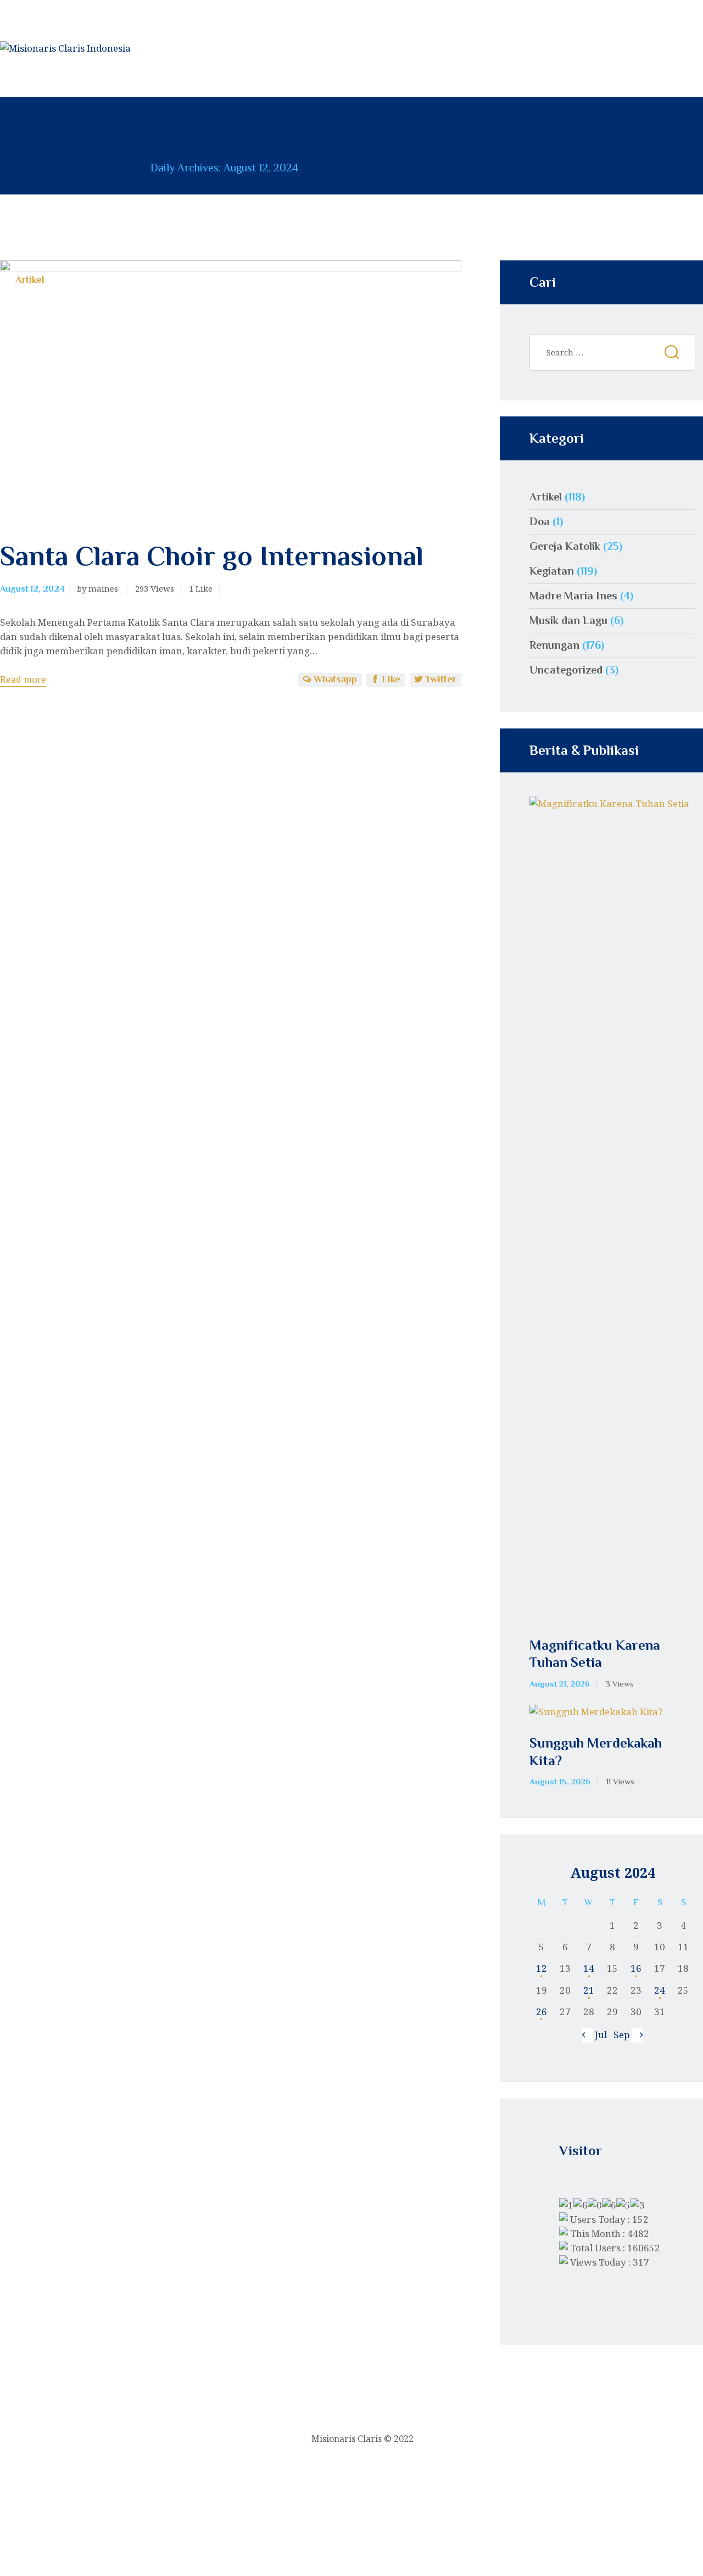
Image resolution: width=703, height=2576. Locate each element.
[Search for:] (612, 352)
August (112, 168)
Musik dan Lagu (568, 620)
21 (589, 1990)
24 (660, 1990)
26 (542, 2012)
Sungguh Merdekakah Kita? (596, 1751)
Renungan (554, 645)
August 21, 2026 (560, 1684)
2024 (62, 168)
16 (636, 1968)
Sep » (625, 2035)
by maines (99, 588)
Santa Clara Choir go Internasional (212, 556)
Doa (540, 521)
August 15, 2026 (560, 1782)
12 (542, 1968)
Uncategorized (566, 670)
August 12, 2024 (32, 589)
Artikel (30, 280)
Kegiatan (552, 571)
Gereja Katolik (565, 546)
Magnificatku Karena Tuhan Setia (595, 1654)
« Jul (597, 2035)
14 (589, 1968)
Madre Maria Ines (573, 596)
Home (14, 168)
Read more (23, 680)
